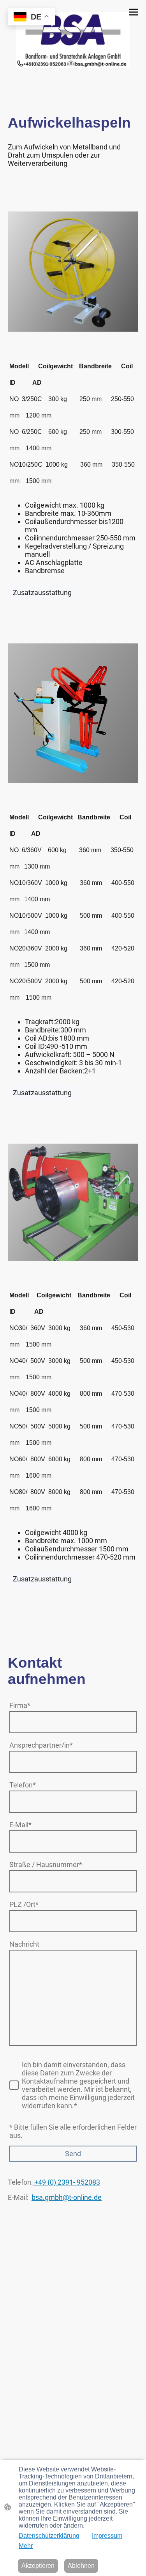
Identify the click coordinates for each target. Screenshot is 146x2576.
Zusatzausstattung (42, 592)
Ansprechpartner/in (41, 1745)
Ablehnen (81, 2566)
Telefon (23, 1785)
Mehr (26, 2546)
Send (73, 2154)
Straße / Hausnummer (46, 1864)
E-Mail (20, 1825)
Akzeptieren (38, 2566)
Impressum (107, 2536)
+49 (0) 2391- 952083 (66, 2182)
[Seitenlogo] (73, 40)
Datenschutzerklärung (49, 2536)
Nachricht (24, 1944)
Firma (20, 1705)
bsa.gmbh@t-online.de (67, 2197)
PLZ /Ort (24, 1904)
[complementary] (32, 17)
